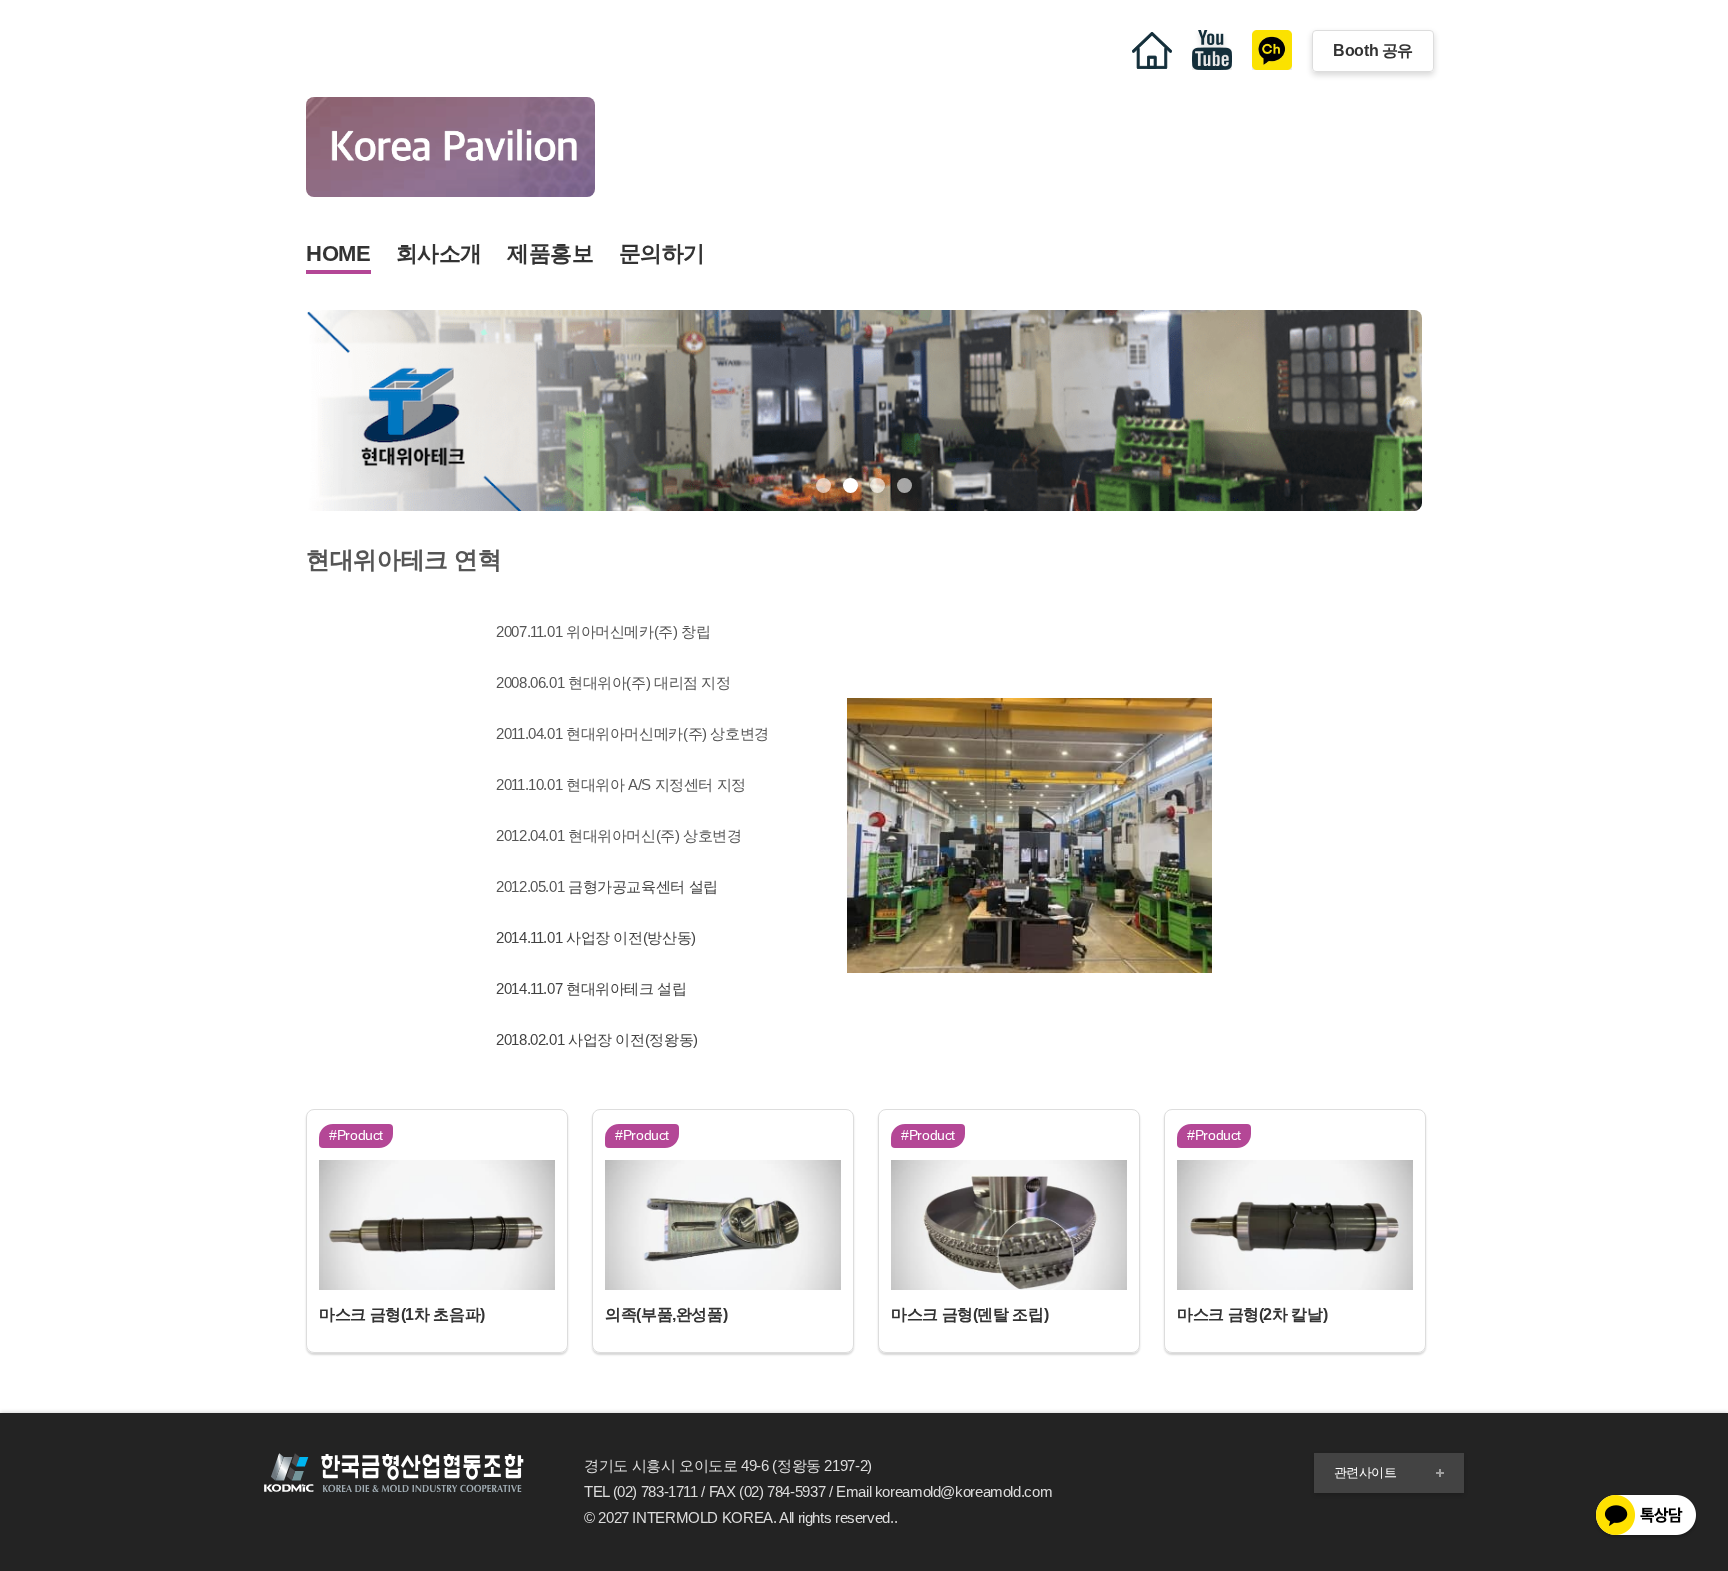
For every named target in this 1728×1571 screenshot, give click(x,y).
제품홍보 (550, 253)
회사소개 (439, 253)
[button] (823, 485)
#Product (356, 1135)
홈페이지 (1152, 50)
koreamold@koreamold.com (963, 1491)
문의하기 (662, 253)
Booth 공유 (1373, 50)
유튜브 (1212, 50)
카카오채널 (1272, 50)
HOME (338, 253)
